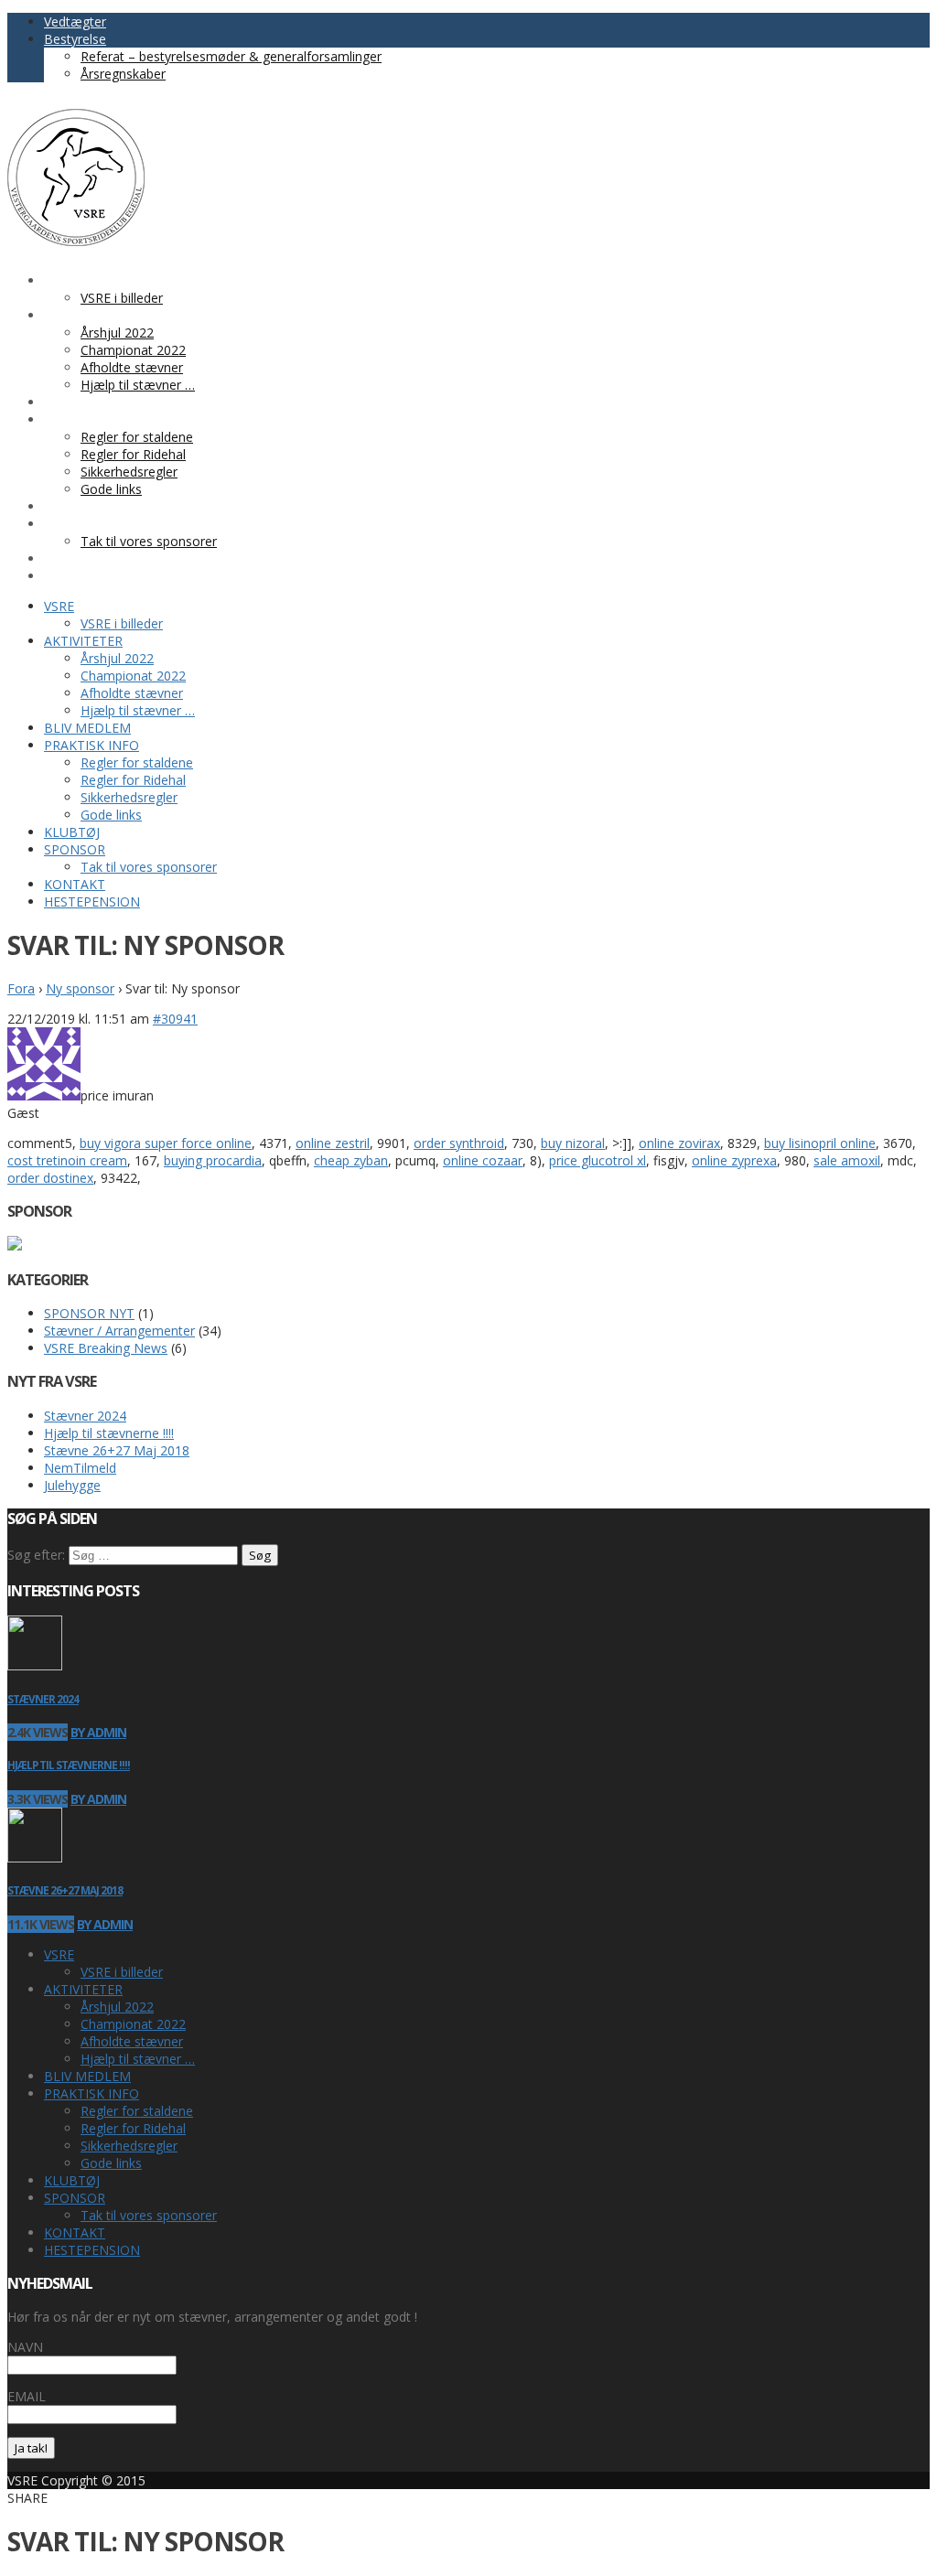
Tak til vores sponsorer (149, 2215)
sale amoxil (847, 1160)
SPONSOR (75, 2198)
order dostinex (50, 1178)
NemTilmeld (80, 1468)
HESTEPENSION (92, 2250)
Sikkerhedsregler (129, 2146)
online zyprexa (734, 1160)
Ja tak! (31, 2448)
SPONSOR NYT (89, 1313)
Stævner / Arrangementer (119, 1331)
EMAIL (27, 2396)
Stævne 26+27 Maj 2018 (117, 1450)
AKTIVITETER (83, 1989)
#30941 (175, 1019)
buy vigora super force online (166, 1143)
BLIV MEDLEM (87, 2076)
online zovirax (679, 1143)
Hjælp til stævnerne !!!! (109, 1433)
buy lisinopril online (820, 1143)
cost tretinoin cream (67, 1160)
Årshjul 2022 (117, 2007)
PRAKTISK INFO (92, 2093)
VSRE (59, 1954)
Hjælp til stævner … (138, 2059)
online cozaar (483, 1160)
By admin (98, 1732)
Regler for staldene (137, 2111)
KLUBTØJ (72, 2180)
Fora (21, 988)
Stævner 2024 (85, 1416)
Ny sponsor (80, 988)
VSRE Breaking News (106, 1348)
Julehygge (72, 1485)
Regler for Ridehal (133, 2128)
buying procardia (213, 1160)
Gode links (111, 2163)
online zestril (333, 1143)
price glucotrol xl (598, 1160)
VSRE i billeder (122, 1972)
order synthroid (459, 1143)
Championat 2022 (133, 2024)
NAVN (25, 2347)
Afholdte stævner (132, 2041)
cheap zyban (351, 1160)
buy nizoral (573, 1143)
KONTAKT (75, 2233)
